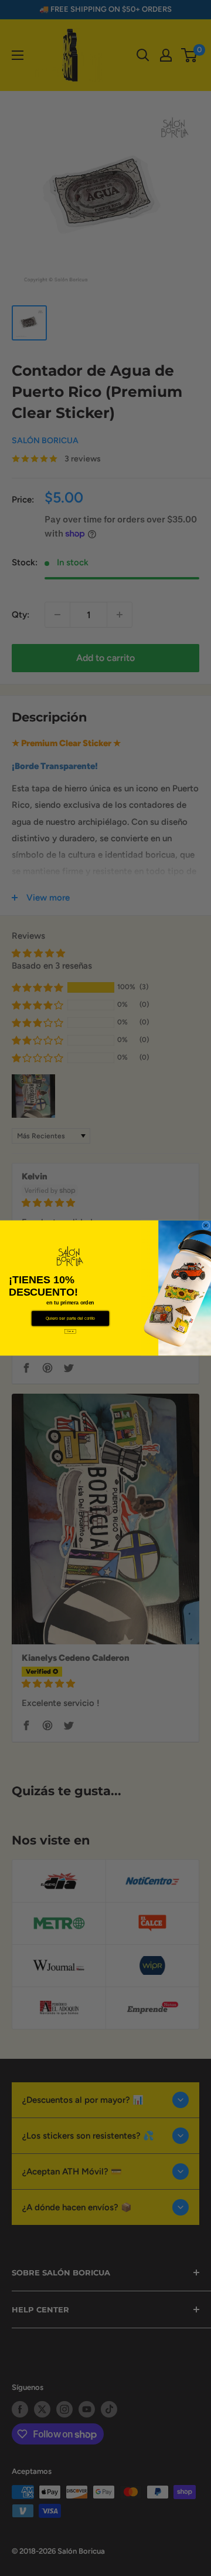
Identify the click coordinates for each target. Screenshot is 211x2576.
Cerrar (70, 1331)
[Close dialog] (206, 1226)
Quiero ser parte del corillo (71, 1319)
